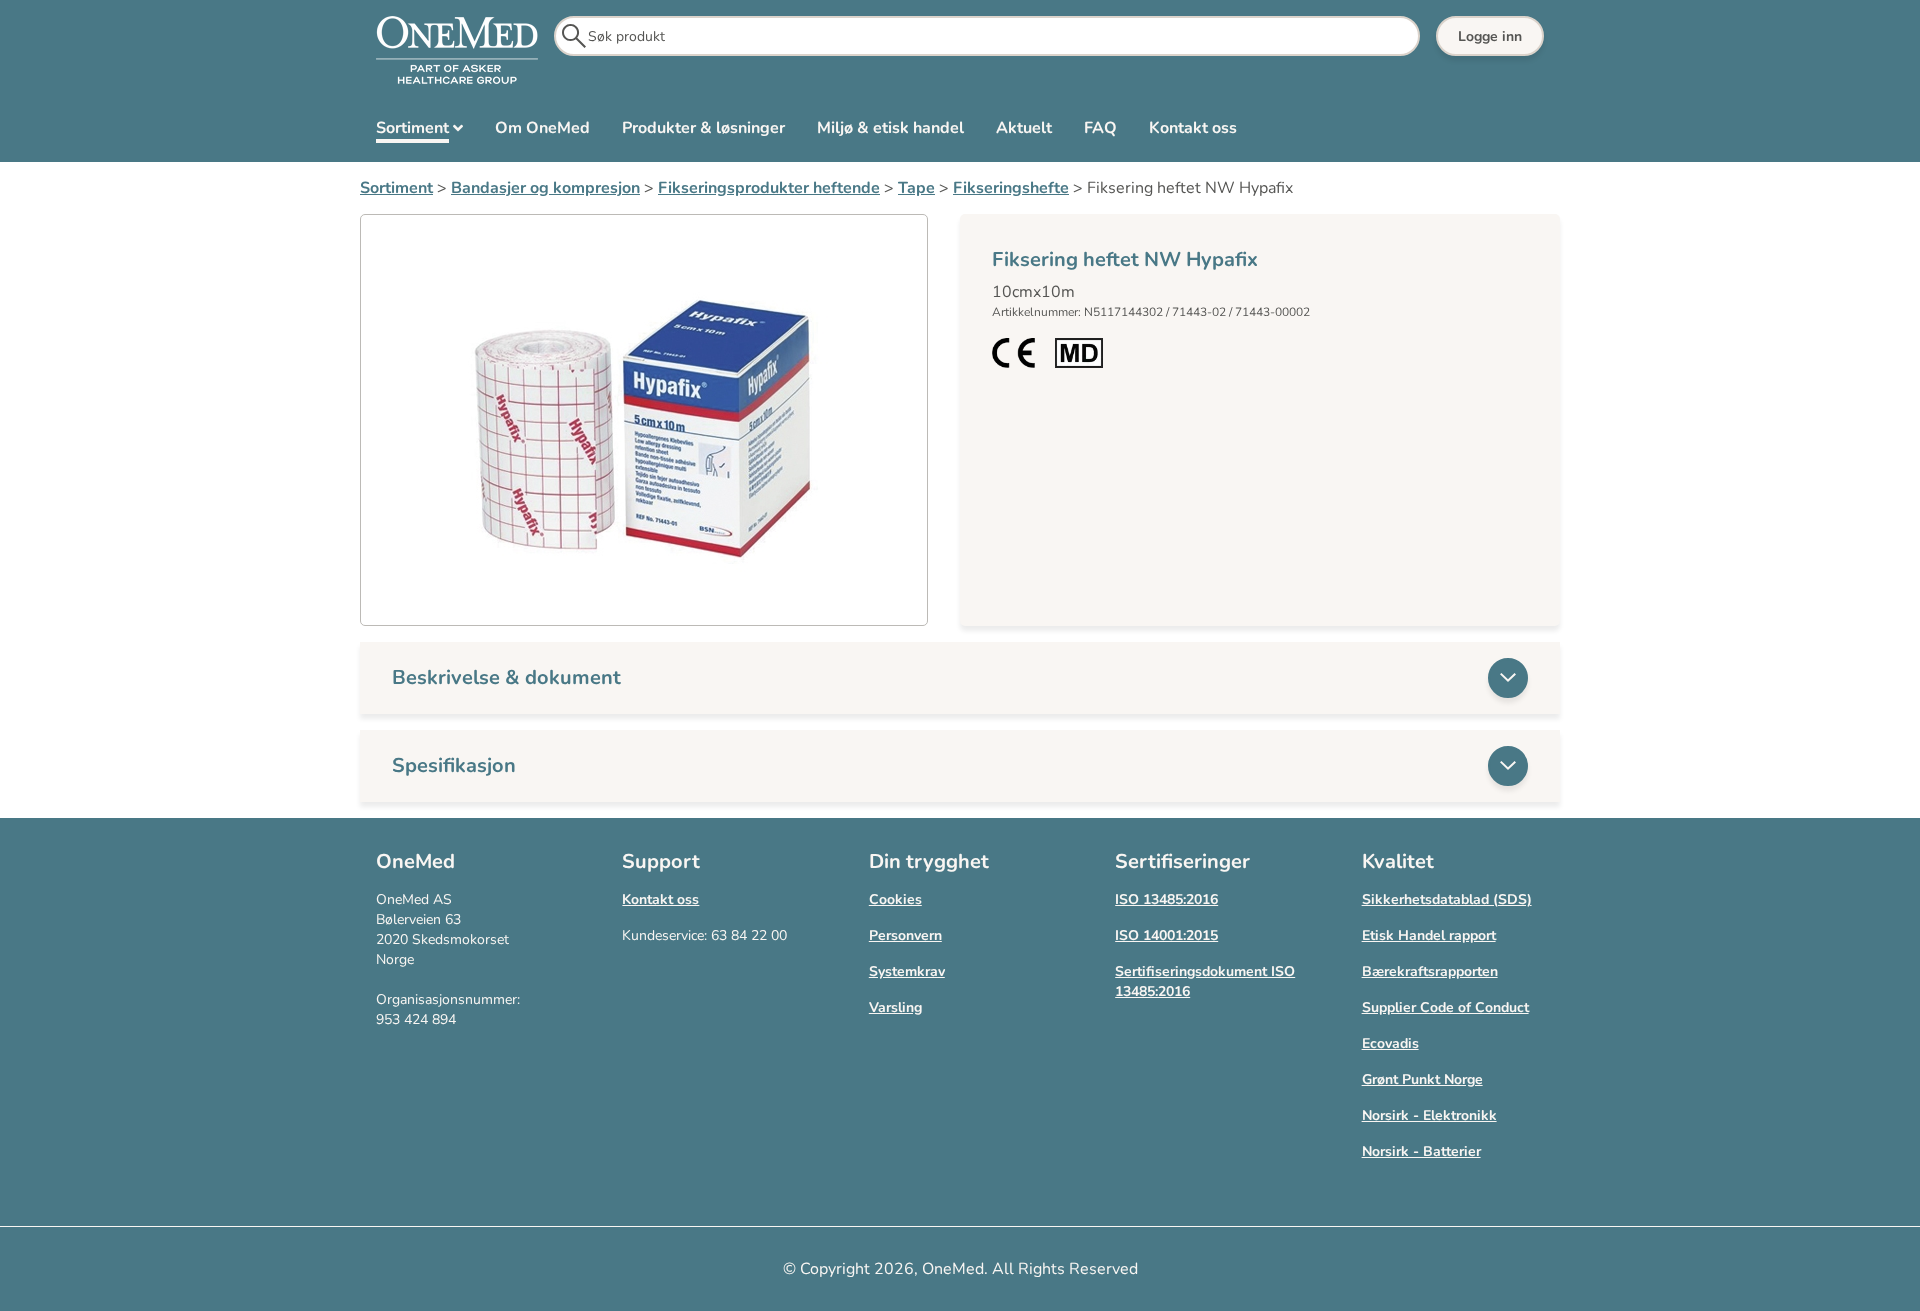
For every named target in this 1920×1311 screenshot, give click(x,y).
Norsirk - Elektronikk (1429, 1115)
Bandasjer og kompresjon (545, 188)
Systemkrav (907, 971)
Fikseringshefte (1011, 188)
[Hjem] (457, 51)
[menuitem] (419, 132)
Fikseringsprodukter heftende (769, 188)
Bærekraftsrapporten (1430, 971)
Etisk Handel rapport (1429, 935)
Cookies (895, 899)
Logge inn (1490, 36)
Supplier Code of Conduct (1445, 1007)
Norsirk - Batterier (1421, 1151)
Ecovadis (1390, 1043)
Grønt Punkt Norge (1422, 1079)
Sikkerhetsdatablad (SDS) (1447, 899)
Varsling (895, 1007)
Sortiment (396, 188)
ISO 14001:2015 (1166, 935)
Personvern (905, 935)
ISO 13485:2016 (1166, 899)
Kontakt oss (660, 899)
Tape (916, 188)
